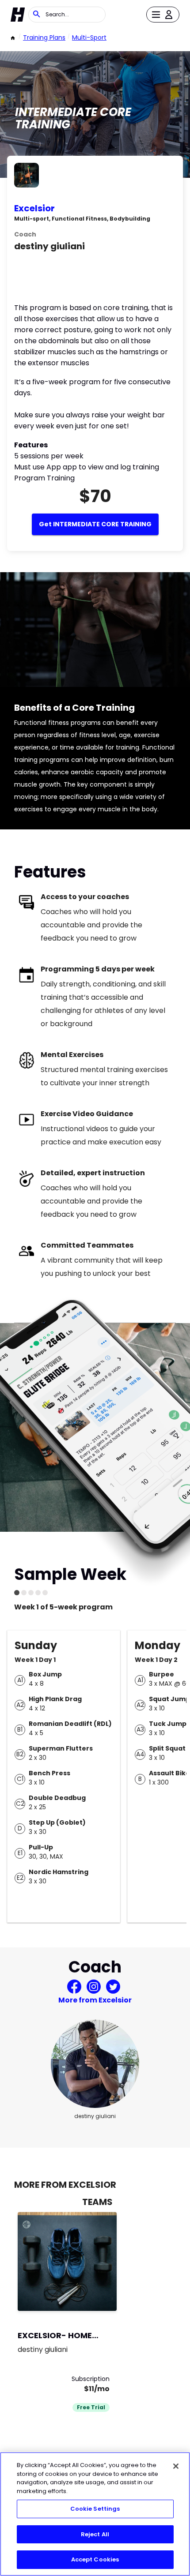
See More (86, 2295)
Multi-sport (89, 37)
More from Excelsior (95, 2000)
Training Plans (44, 37)
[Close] (176, 2466)
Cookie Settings (95, 2509)
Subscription (91, 2379)
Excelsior (34, 208)
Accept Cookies (95, 2559)
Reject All (95, 2534)
